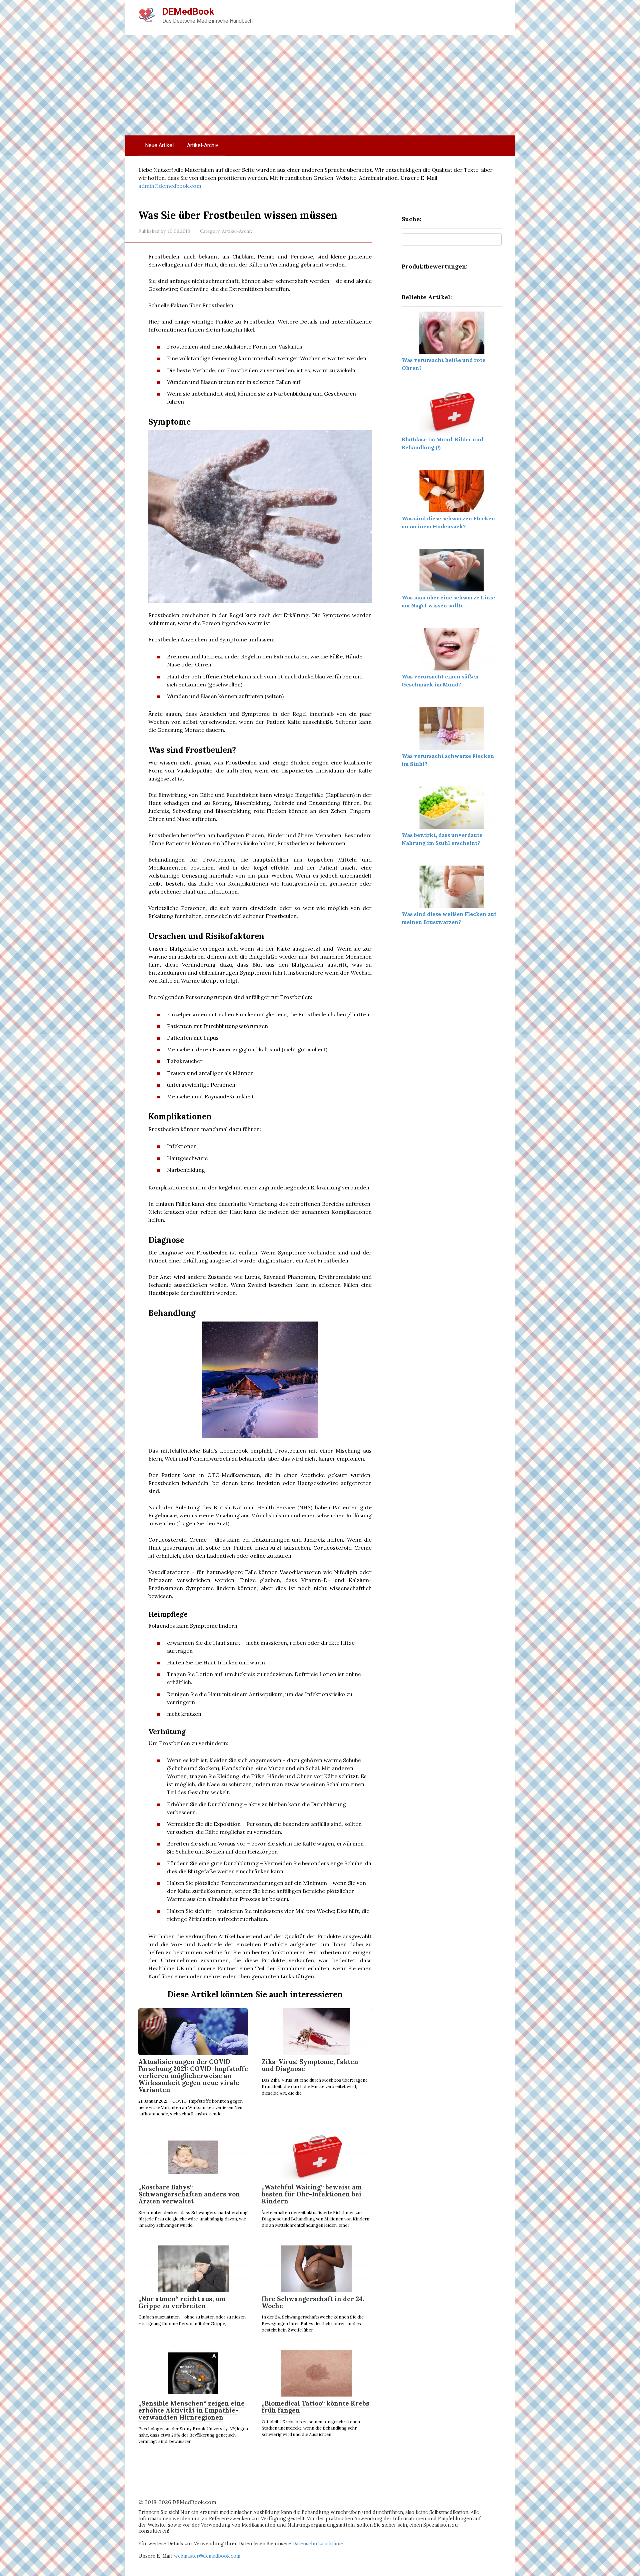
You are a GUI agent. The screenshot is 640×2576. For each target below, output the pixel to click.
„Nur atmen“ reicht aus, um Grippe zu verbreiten (182, 2302)
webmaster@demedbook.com (207, 2556)
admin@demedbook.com (170, 186)
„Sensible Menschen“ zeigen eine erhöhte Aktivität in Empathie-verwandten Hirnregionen (191, 2410)
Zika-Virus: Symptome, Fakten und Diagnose (310, 2065)
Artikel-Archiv (203, 145)
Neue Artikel (159, 145)
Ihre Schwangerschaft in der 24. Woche (313, 2302)
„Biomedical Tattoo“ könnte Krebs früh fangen (315, 2407)
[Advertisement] (320, 85)
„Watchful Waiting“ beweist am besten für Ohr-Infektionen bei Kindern (312, 2194)
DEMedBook (188, 12)
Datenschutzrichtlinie (318, 2544)
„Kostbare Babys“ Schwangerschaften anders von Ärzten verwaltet (189, 2194)
